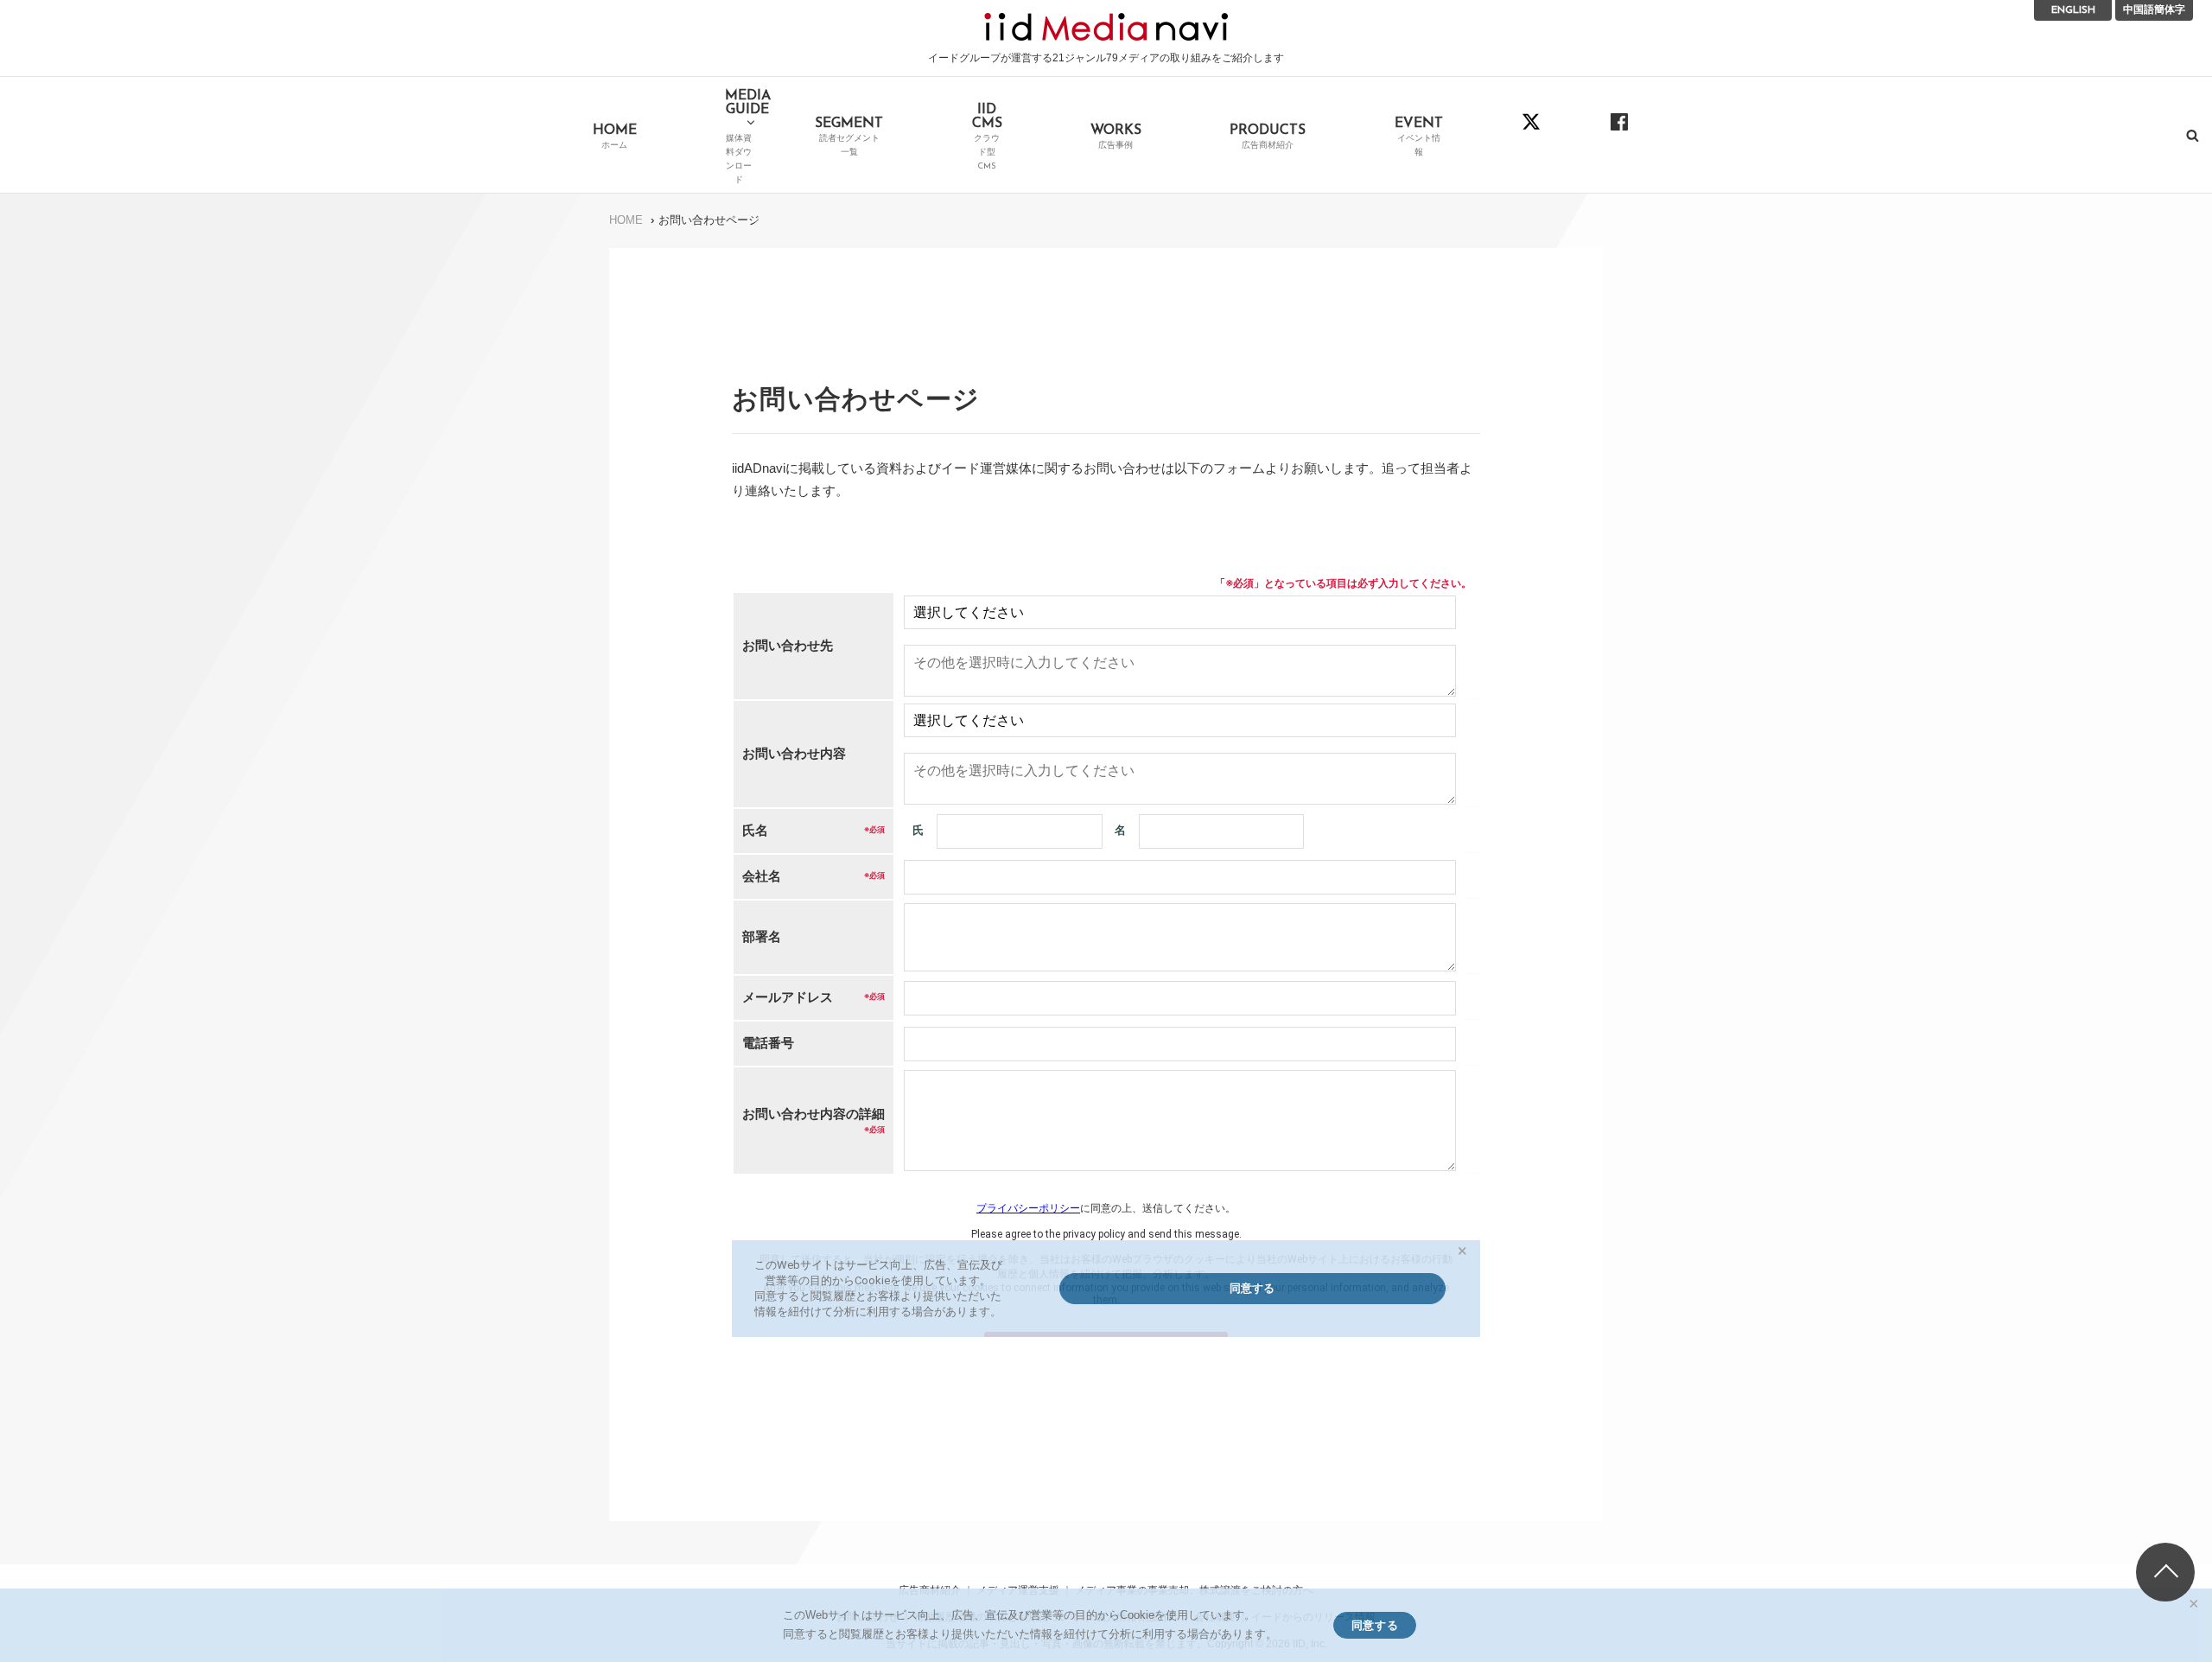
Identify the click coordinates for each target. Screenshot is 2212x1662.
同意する (1375, 1625)
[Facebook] (1619, 134)
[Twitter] (1531, 134)
